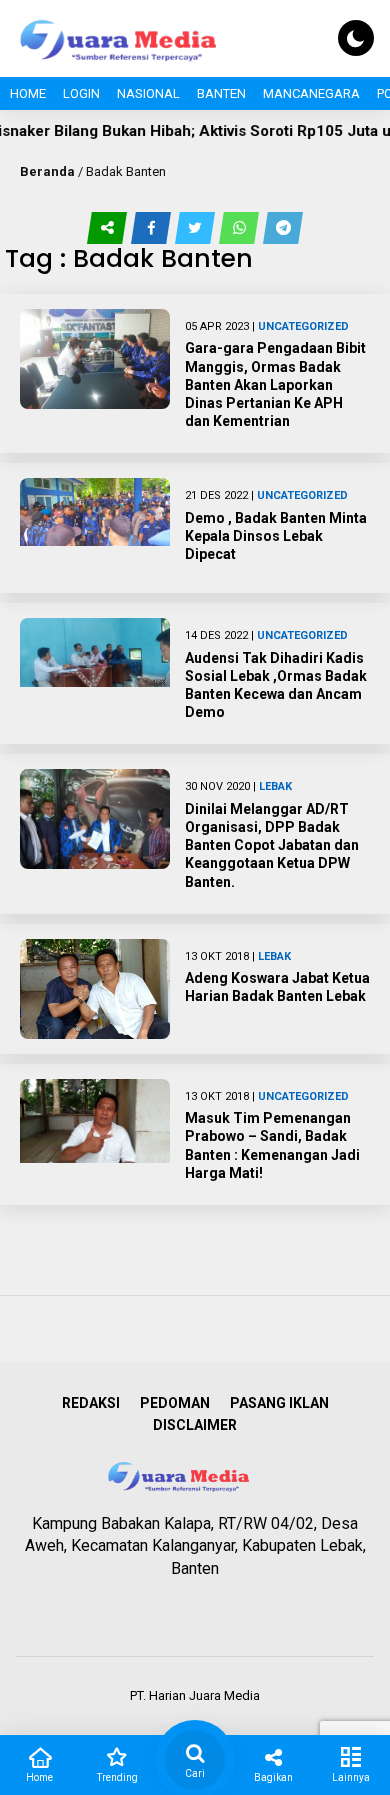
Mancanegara (311, 93)
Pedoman (175, 1403)
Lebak (275, 786)
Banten (221, 93)
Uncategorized (303, 326)
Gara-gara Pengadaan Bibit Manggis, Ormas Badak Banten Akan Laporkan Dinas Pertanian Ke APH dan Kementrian (275, 384)
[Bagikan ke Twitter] (197, 227)
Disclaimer (195, 1425)
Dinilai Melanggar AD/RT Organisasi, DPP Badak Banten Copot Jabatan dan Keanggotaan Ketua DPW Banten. (272, 845)
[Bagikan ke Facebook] (153, 227)
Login (81, 93)
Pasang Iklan (279, 1403)
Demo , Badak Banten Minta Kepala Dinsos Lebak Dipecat (276, 536)
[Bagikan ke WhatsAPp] (241, 227)
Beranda (47, 171)
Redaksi (91, 1403)
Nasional (148, 93)
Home (28, 93)
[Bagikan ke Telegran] (283, 227)
